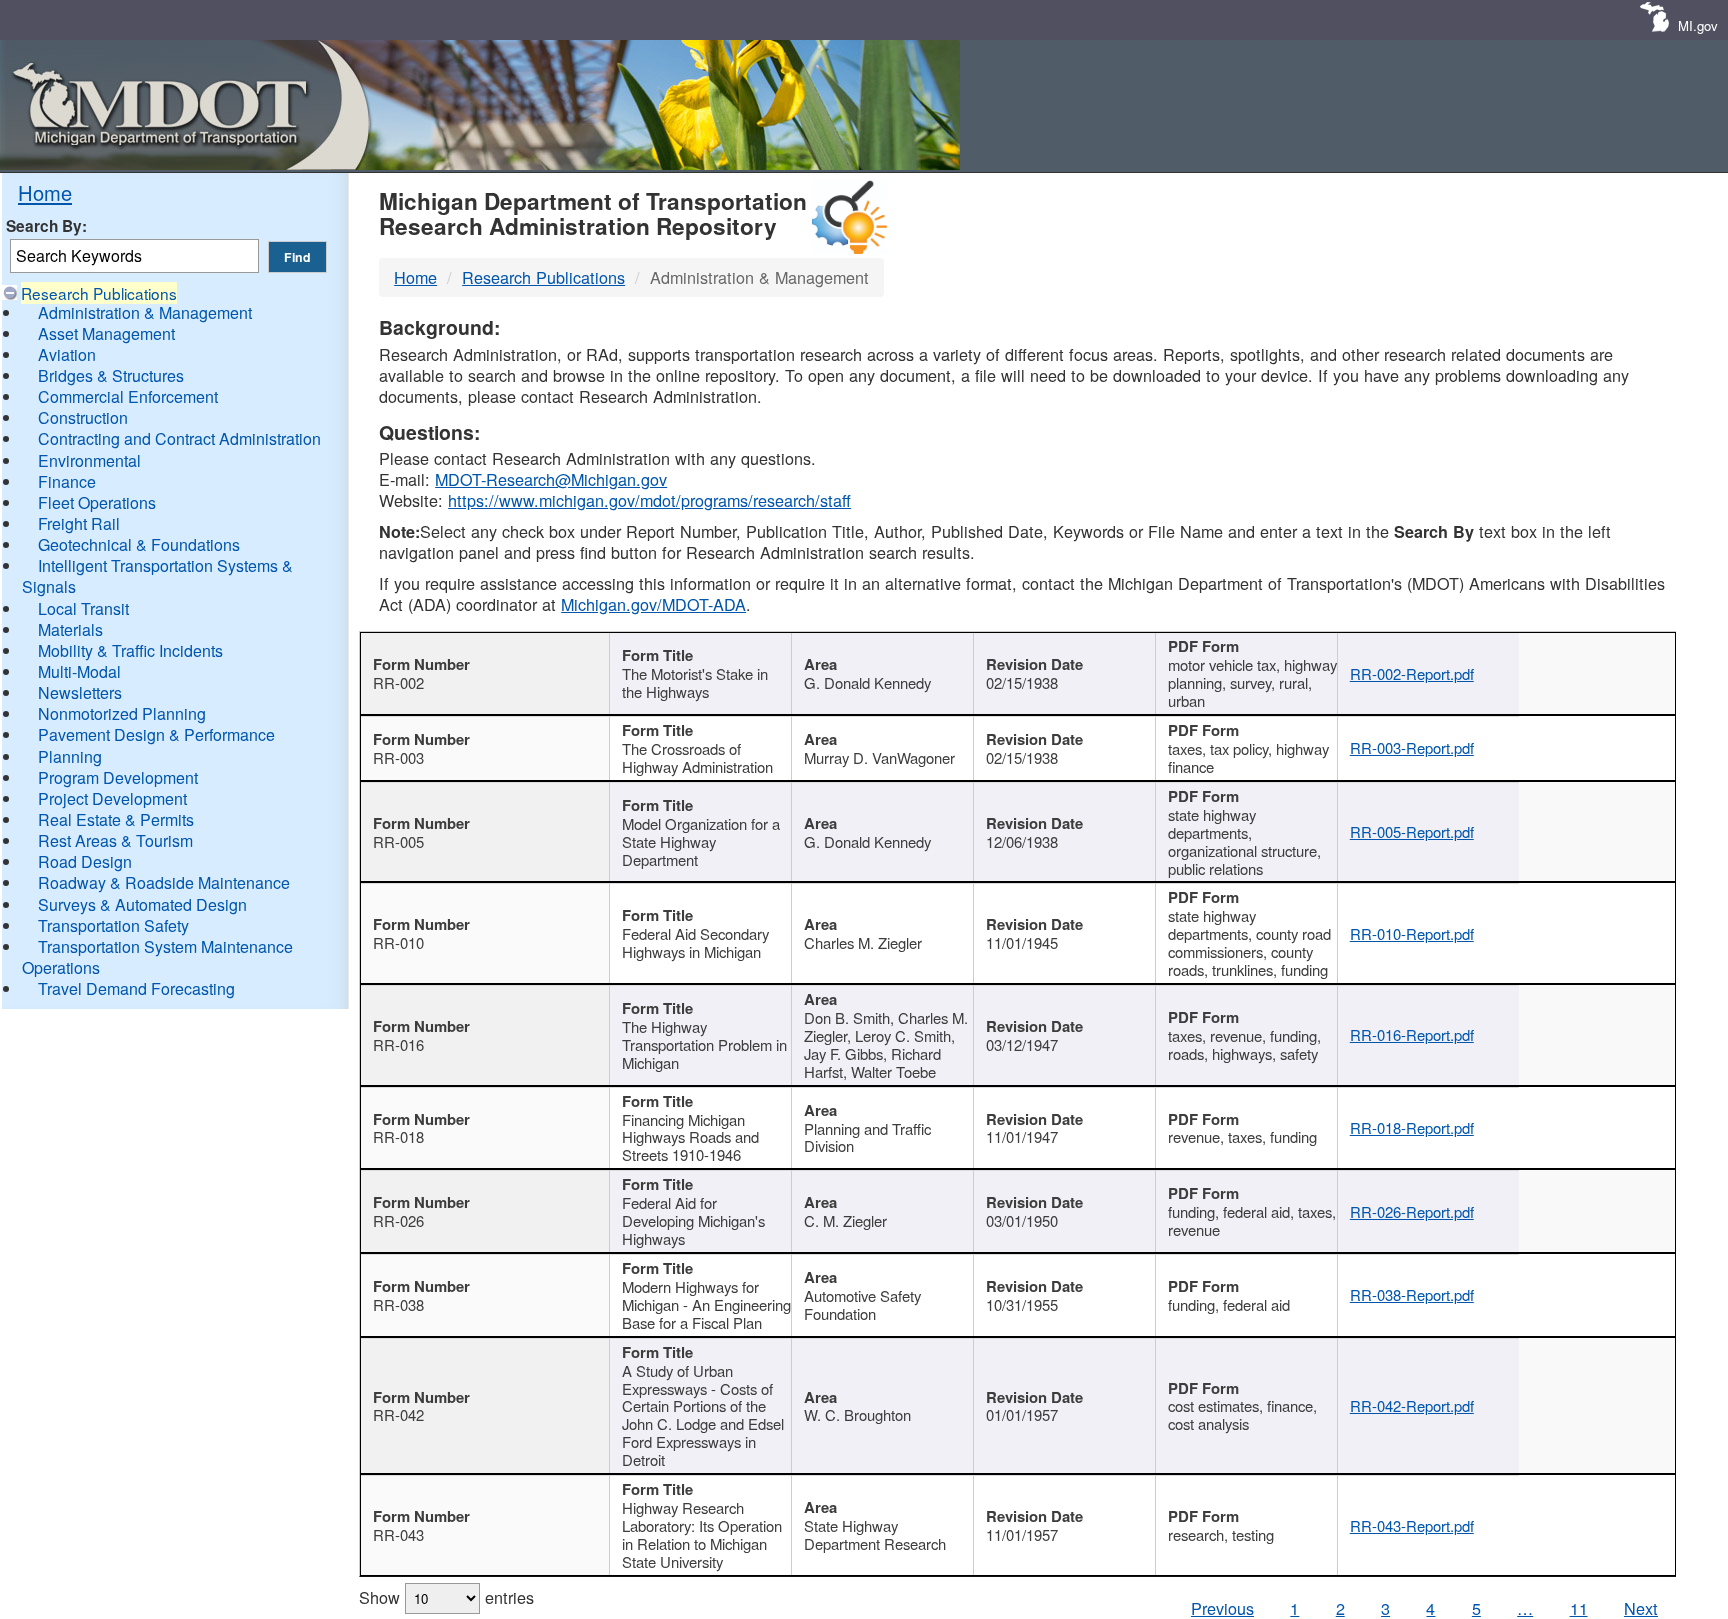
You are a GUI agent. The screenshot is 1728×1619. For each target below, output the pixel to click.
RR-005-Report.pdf (1412, 831)
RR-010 (398, 942)
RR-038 (398, 1304)
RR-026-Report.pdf (1412, 1211)
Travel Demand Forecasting (136, 988)
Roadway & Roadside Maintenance (164, 882)
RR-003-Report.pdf (1412, 747)
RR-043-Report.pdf (1412, 1525)
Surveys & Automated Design (142, 904)
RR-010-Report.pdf (1412, 933)
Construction (83, 417)
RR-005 (398, 841)
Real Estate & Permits (116, 819)
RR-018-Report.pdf (1412, 1127)
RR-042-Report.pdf (1412, 1405)
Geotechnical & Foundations (139, 544)
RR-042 (398, 1414)
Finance (67, 481)
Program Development (118, 777)
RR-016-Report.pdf (1412, 1034)
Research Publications (99, 293)
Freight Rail (79, 523)
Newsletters (80, 692)
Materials (70, 629)
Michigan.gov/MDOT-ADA (653, 604)
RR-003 (398, 757)
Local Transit (83, 608)
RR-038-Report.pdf (1412, 1294)
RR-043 (398, 1534)
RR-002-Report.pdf (1412, 673)
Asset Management (106, 333)
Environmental (89, 460)
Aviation (67, 354)
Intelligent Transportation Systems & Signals (157, 576)
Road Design (85, 861)
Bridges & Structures (111, 375)
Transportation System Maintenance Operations (157, 957)
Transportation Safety (113, 925)
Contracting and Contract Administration (179, 438)
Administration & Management (145, 312)
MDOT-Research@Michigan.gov (551, 479)
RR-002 (398, 682)
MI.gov (1698, 25)
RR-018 (398, 1136)
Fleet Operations (97, 502)
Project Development (112, 798)
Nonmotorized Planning (122, 713)
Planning (70, 756)
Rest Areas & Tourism (115, 840)
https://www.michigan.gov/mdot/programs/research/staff (649, 500)
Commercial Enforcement (128, 396)
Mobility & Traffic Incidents (130, 650)
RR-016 (398, 1044)
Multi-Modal (79, 671)
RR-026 (398, 1220)
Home (45, 192)
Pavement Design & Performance (156, 734)
